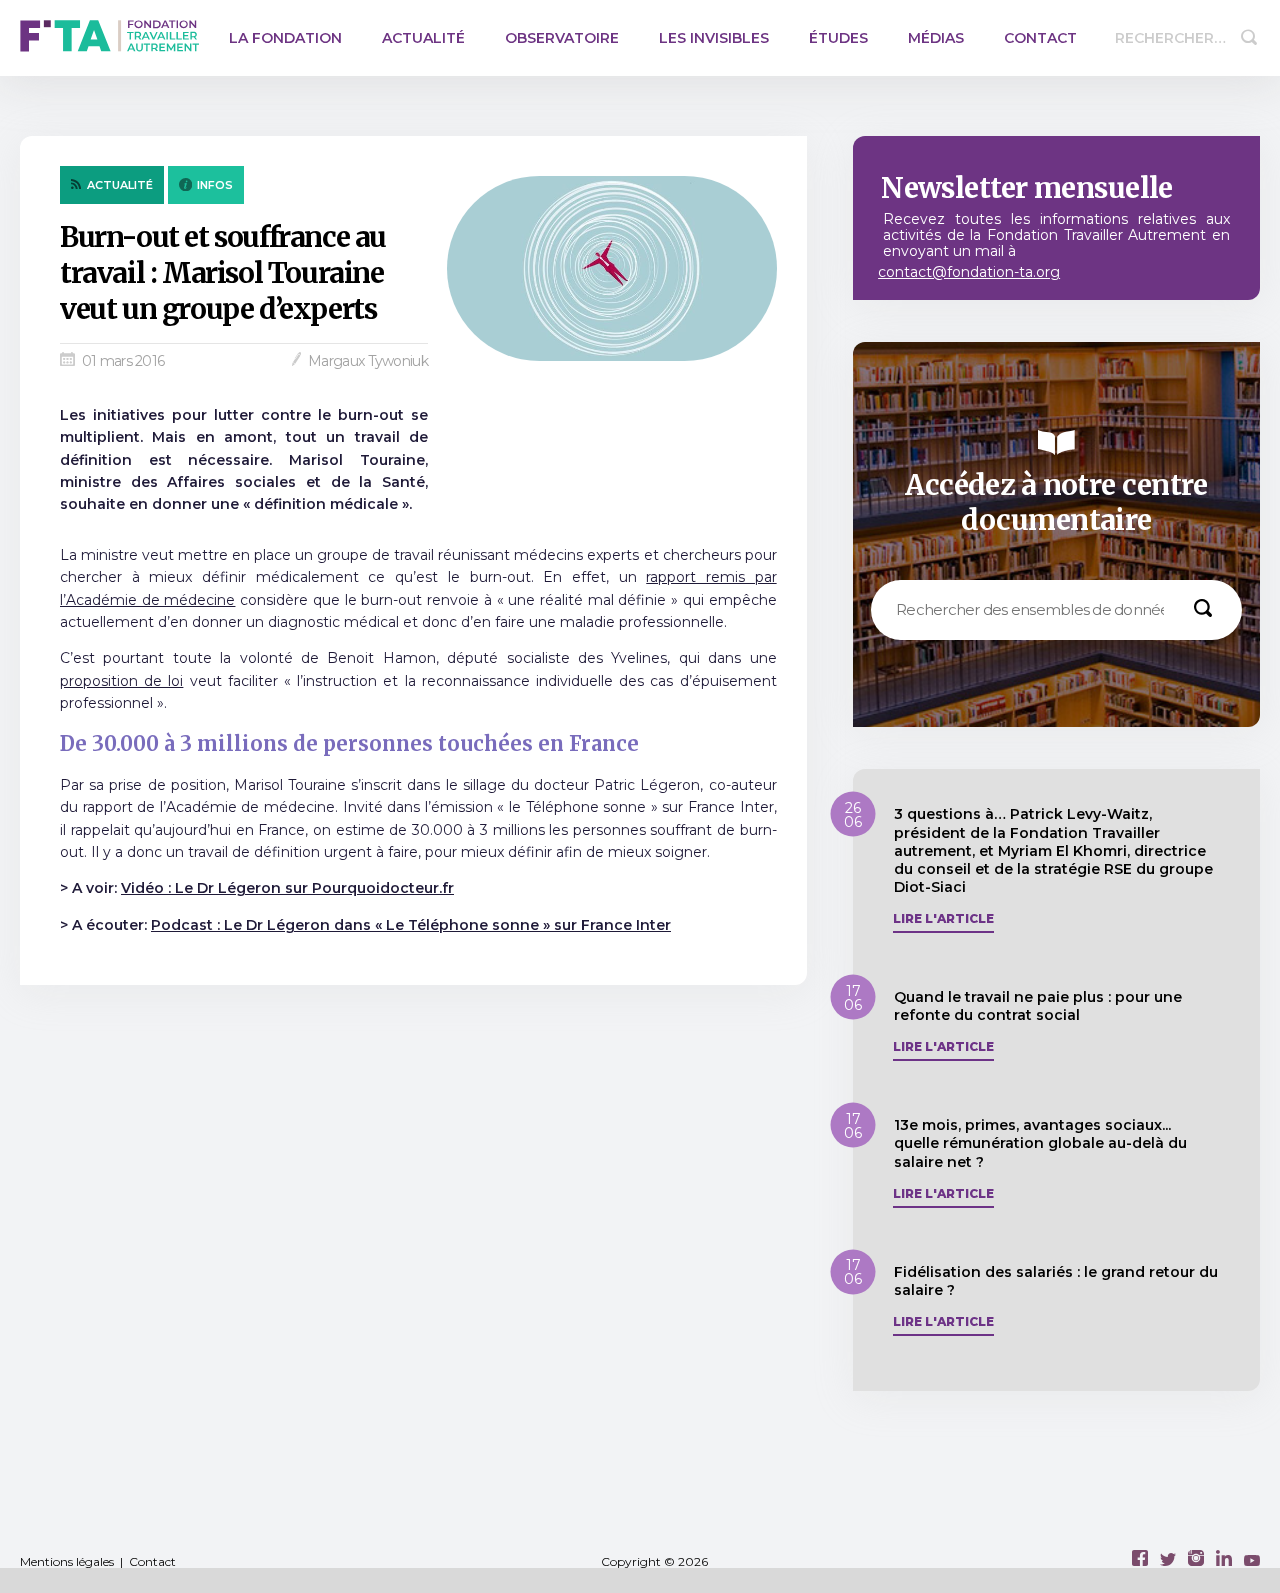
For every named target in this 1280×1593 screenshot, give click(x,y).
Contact (1040, 38)
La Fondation (285, 38)
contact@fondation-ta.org (969, 272)
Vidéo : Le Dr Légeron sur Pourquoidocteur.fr (287, 888)
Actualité (423, 38)
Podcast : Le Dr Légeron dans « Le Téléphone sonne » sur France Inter (411, 925)
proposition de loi (121, 681)
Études (838, 38)
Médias (936, 38)
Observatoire (562, 38)
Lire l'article (943, 919)
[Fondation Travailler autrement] (109, 38)
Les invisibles (714, 38)
